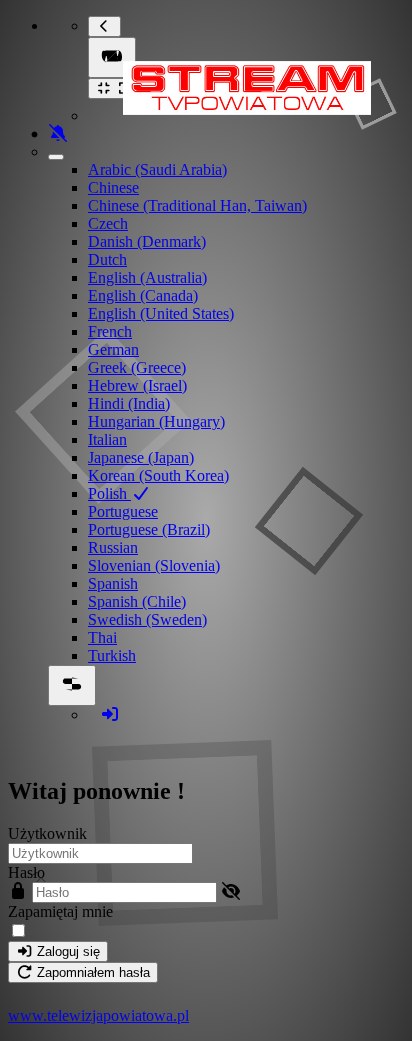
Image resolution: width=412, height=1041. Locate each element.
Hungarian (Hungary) (156, 421)
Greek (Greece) (137, 367)
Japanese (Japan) (141, 457)
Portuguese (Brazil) (149, 529)
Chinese (113, 187)
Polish (109, 493)
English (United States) (161, 313)
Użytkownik (47, 833)
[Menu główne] (112, 57)
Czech (108, 223)
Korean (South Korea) (158, 475)
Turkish (112, 655)
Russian (113, 547)
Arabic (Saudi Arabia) (157, 169)
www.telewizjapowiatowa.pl (98, 1015)
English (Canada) (143, 295)
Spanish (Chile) (137, 601)
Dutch (107, 259)
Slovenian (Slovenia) (154, 565)
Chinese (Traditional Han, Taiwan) (197, 205)
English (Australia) (147, 277)
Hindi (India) (129, 403)
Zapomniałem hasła (91, 972)
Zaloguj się (66, 951)
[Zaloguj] (110, 714)
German (113, 349)
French (110, 331)
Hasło (26, 872)
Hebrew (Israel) (137, 385)
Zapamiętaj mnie (60, 911)
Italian (107, 439)
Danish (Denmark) (147, 241)
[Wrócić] (104, 26)
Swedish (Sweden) (147, 619)
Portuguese (123, 511)
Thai (102, 637)
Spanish (113, 583)
